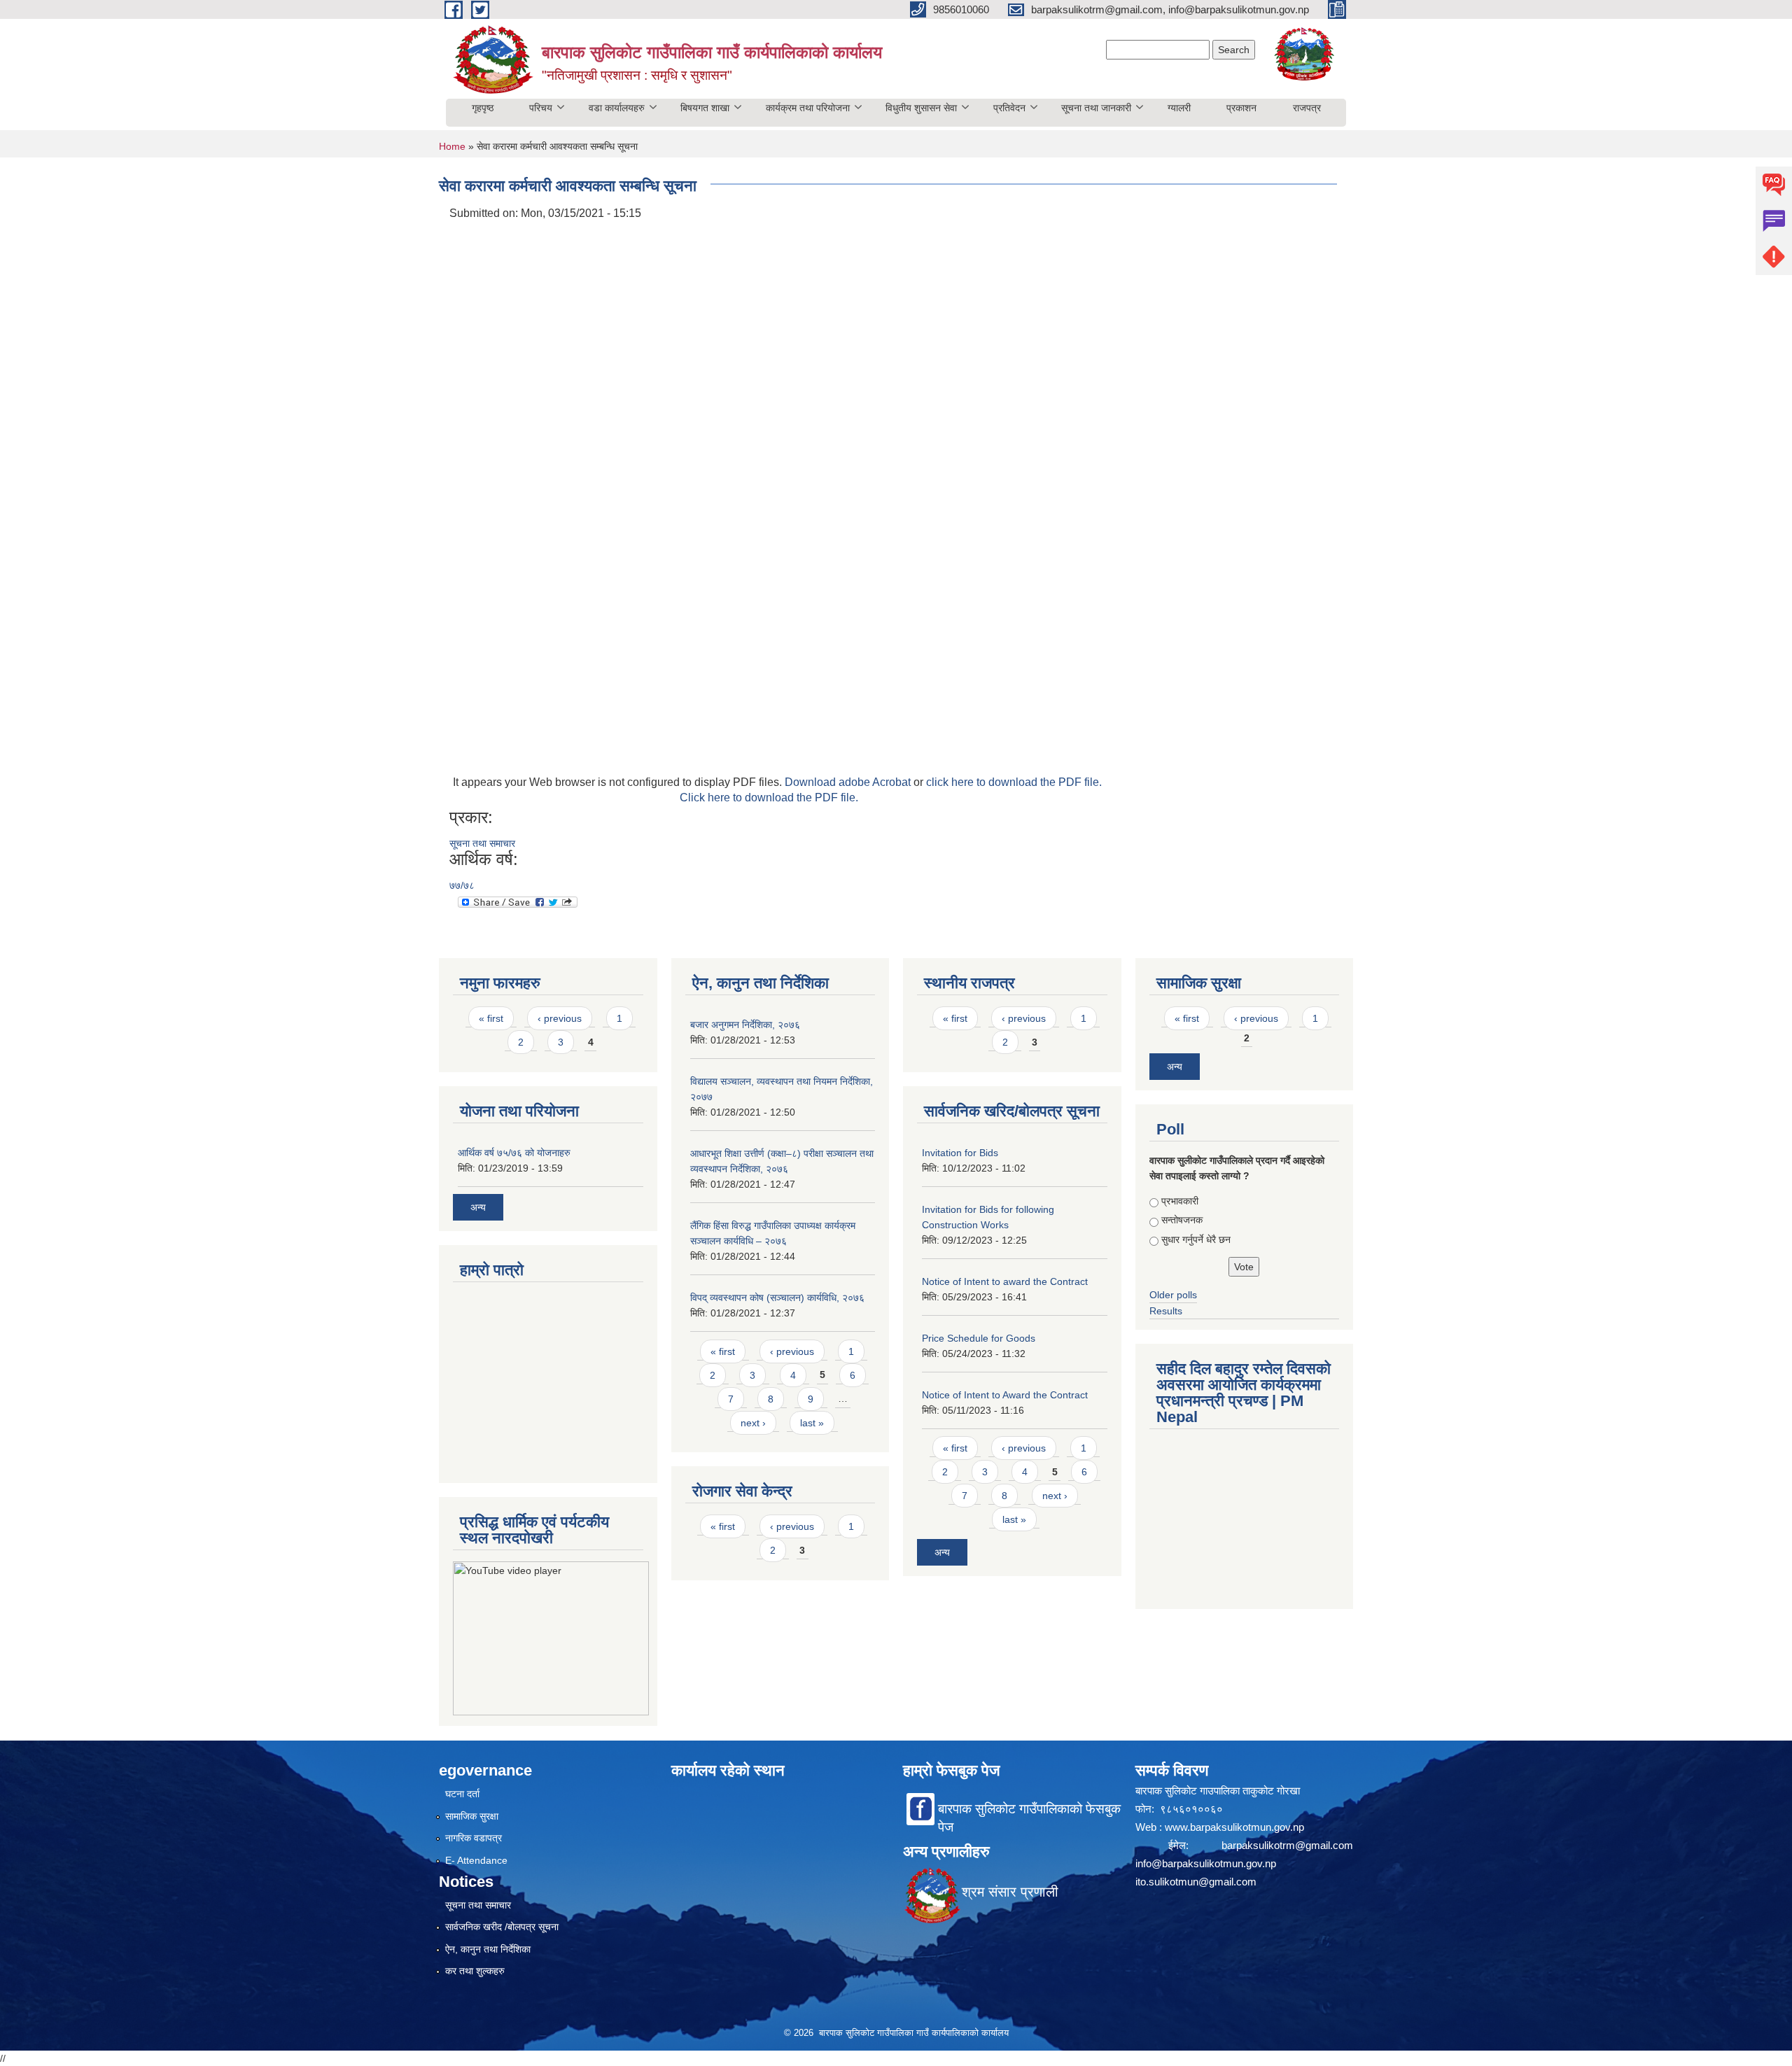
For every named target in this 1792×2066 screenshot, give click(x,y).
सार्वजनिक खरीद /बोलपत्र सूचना (502, 1927)
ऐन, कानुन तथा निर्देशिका (488, 1949)
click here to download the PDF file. (1014, 782)
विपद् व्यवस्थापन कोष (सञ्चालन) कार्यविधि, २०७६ (777, 1298)
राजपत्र (1307, 108)
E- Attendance (476, 1860)
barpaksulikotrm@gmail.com (1287, 1845)
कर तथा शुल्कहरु (475, 1971)
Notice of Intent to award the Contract (1005, 1281)
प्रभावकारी (1180, 1201)
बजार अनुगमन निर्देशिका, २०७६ (745, 1025)
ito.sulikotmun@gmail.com (1196, 1882)
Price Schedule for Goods (979, 1338)
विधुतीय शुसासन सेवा (921, 108)
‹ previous (560, 1018)
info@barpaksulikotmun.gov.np (1206, 1863)
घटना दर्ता (462, 1794)
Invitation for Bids (960, 1153)
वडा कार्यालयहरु (617, 108)
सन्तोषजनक (1182, 1220)
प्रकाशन (1241, 108)
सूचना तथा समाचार (482, 843)
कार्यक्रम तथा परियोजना (808, 108)
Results (1166, 1311)
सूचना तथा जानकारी (1096, 108)
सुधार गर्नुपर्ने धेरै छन (1196, 1239)
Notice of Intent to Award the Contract (1005, 1395)
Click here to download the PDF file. (769, 797)
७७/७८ (462, 885)
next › (753, 1423)
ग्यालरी (1179, 108)
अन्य (478, 1207)
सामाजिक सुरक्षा (472, 1816)
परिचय (541, 108)
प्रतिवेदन (1009, 108)
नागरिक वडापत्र (474, 1838)
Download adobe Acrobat (849, 782)
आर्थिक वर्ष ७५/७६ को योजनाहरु (514, 1153)
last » (812, 1423)
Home (452, 146)
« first (491, 1018)
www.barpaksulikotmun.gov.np (1236, 1827)
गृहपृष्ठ (483, 108)
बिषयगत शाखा (705, 108)
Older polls (1173, 1295)
